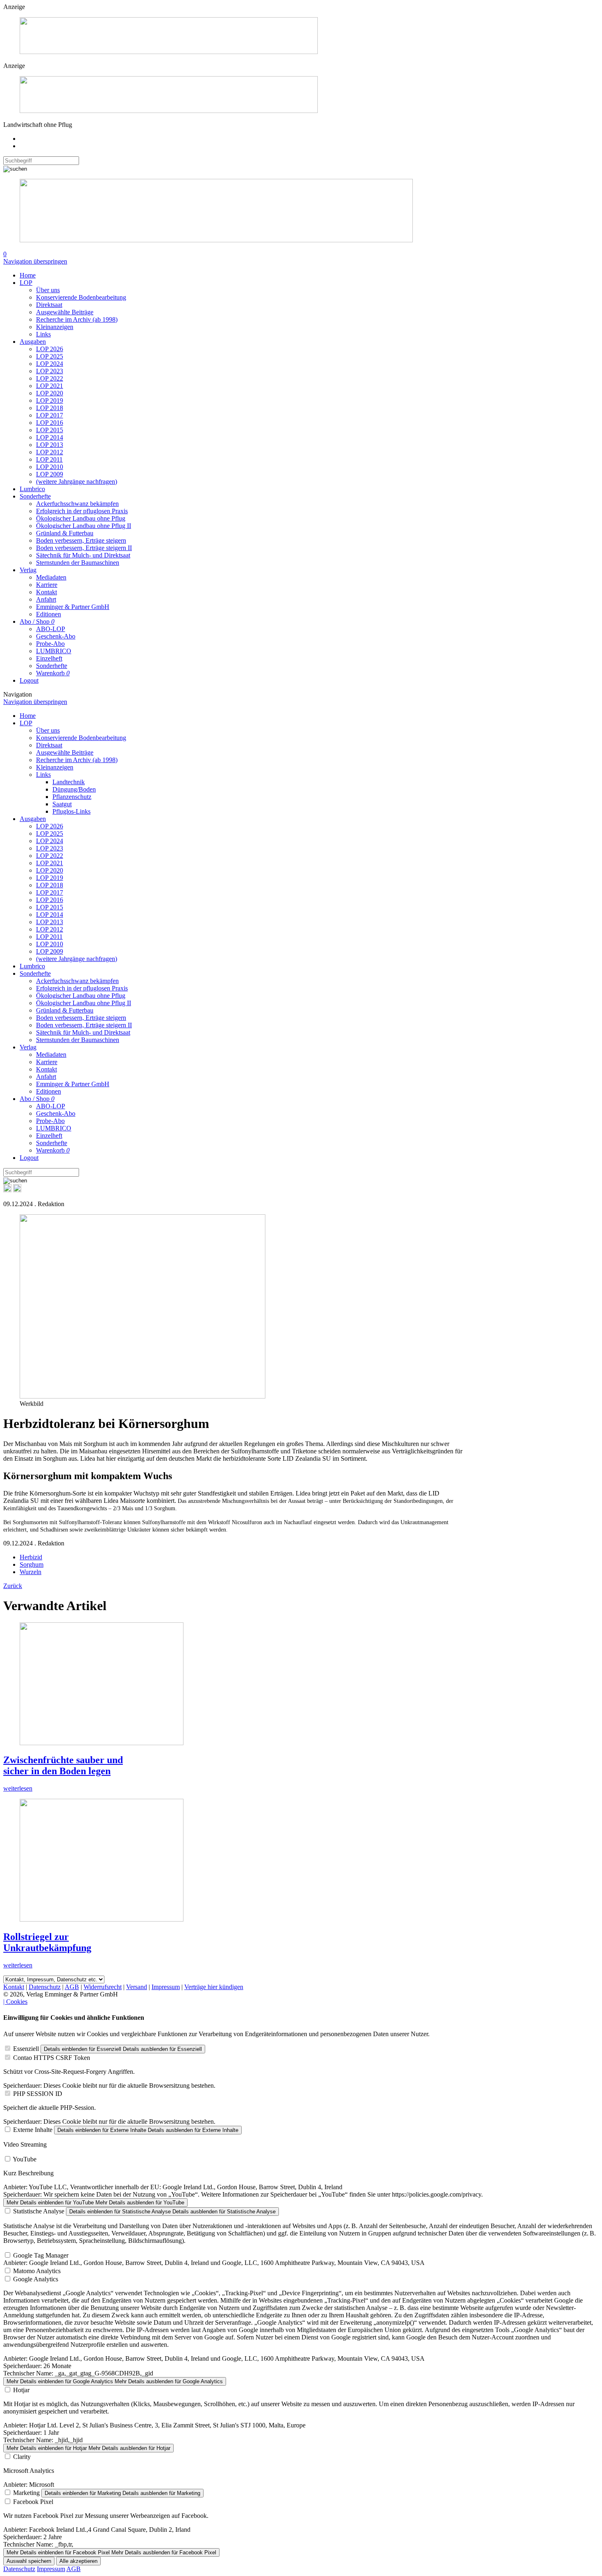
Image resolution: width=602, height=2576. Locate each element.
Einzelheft (49, 658)
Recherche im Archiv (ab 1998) (77, 319)
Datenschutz (45, 1987)
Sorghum (32, 1564)
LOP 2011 (49, 459)
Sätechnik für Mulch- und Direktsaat (83, 555)
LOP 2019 (50, 400)
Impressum (166, 1987)
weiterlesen (18, 1788)
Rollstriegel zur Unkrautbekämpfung (47, 1942)
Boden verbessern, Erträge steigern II (84, 548)
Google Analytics (36, 2279)
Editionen (49, 614)
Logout (29, 680)
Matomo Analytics (37, 2271)
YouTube (25, 2159)
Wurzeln (31, 1572)
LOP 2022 (50, 378)
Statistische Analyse (39, 2211)
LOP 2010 (50, 467)
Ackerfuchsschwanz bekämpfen (77, 504)
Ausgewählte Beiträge (65, 312)
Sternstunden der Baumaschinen (78, 563)
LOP (26, 283)
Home (28, 275)
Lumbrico (32, 489)
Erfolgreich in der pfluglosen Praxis (82, 511)
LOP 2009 (50, 474)
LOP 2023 (50, 371)
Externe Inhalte (33, 2130)
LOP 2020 (50, 393)
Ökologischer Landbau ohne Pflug (81, 518)
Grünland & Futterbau (65, 533)
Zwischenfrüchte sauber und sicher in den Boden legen (63, 1765)
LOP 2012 (50, 452)
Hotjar (21, 2390)
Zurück (13, 1586)
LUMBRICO (54, 651)
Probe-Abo (50, 644)
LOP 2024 (50, 364)
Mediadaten (51, 577)
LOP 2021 (50, 386)
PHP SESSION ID (38, 2094)
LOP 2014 (50, 437)
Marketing (26, 2493)
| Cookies (15, 2002)
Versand (137, 1987)
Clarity (22, 2457)
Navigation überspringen (35, 261)
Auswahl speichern (29, 2561)
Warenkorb (53, 673)
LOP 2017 (50, 415)
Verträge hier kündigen (214, 1987)
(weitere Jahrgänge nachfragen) (77, 482)
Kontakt (46, 592)
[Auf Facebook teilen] (7, 1190)
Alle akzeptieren (78, 2561)
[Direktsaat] (169, 52)
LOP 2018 (50, 408)
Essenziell (26, 2049)
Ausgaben (33, 342)
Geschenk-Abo (56, 636)
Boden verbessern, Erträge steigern (81, 540)
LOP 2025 (50, 356)
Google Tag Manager (41, 2255)
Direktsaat (49, 305)
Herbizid (31, 1557)
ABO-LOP (51, 629)
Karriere (47, 585)
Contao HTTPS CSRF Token (52, 2058)
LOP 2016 (50, 423)
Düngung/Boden (74, 789)
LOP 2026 (50, 349)
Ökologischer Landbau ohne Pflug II (84, 526)
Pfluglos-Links (71, 811)
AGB (72, 1987)
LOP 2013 (50, 445)
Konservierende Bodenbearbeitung (81, 297)
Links (43, 334)
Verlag (28, 570)
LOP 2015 (50, 430)
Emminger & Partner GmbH (73, 607)
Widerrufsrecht (103, 1987)
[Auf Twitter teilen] (17, 1190)
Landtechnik (69, 782)
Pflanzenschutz (72, 797)
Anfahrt (46, 599)
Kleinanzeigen (55, 327)
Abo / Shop (37, 621)
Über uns (48, 290)
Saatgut (62, 804)
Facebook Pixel (33, 2502)
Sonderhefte (35, 496)
